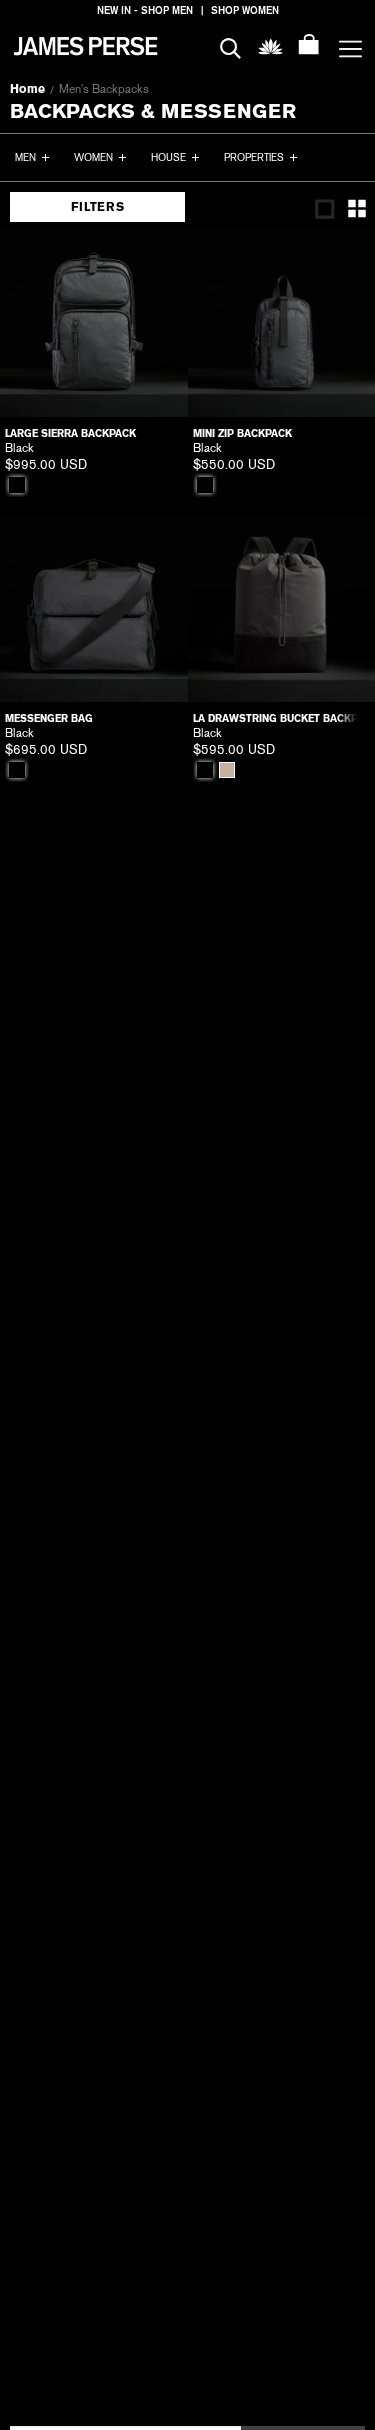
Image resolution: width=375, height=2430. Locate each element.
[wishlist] (270, 45)
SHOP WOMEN (245, 10)
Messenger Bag (49, 718)
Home (27, 89)
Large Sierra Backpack (70, 433)
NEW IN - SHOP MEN (145, 10)
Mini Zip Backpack (242, 433)
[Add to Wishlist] (159, 258)
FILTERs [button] (97, 207)
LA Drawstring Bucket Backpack (282, 718)
